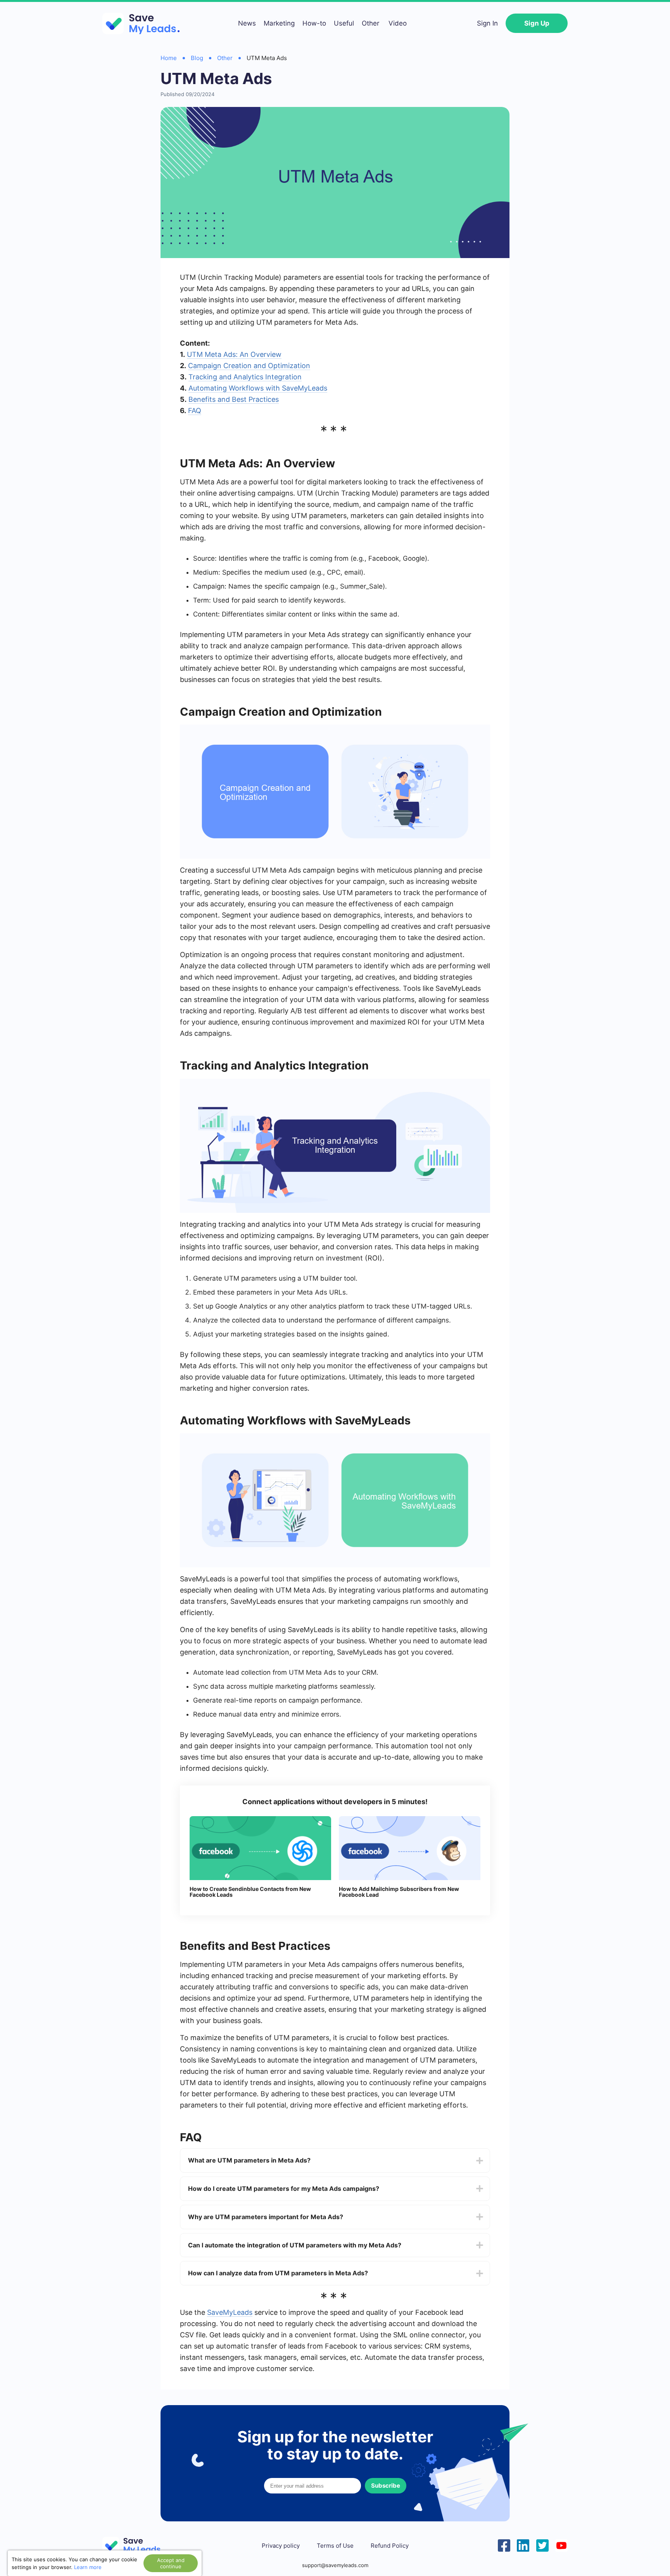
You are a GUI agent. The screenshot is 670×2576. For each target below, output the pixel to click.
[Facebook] (504, 2545)
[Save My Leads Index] (137, 2546)
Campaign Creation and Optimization (249, 366)
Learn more (88, 2567)
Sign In (487, 23)
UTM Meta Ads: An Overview (234, 354)
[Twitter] (542, 2545)
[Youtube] (561, 2545)
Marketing (279, 23)
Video (398, 23)
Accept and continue (171, 2563)
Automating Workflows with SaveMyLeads (258, 388)
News (247, 23)
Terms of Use (335, 2546)
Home (169, 58)
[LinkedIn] (523, 2545)
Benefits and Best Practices (234, 399)
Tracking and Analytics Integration (245, 377)
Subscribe (386, 2486)
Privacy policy (281, 2546)
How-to (314, 23)
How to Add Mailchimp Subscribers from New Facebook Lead (399, 1892)
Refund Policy (390, 2546)
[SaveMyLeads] (145, 23)
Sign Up (537, 23)
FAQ (195, 411)
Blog (197, 58)
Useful (344, 23)
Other (370, 23)
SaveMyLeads (230, 2312)
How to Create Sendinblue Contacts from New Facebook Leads (250, 1892)
